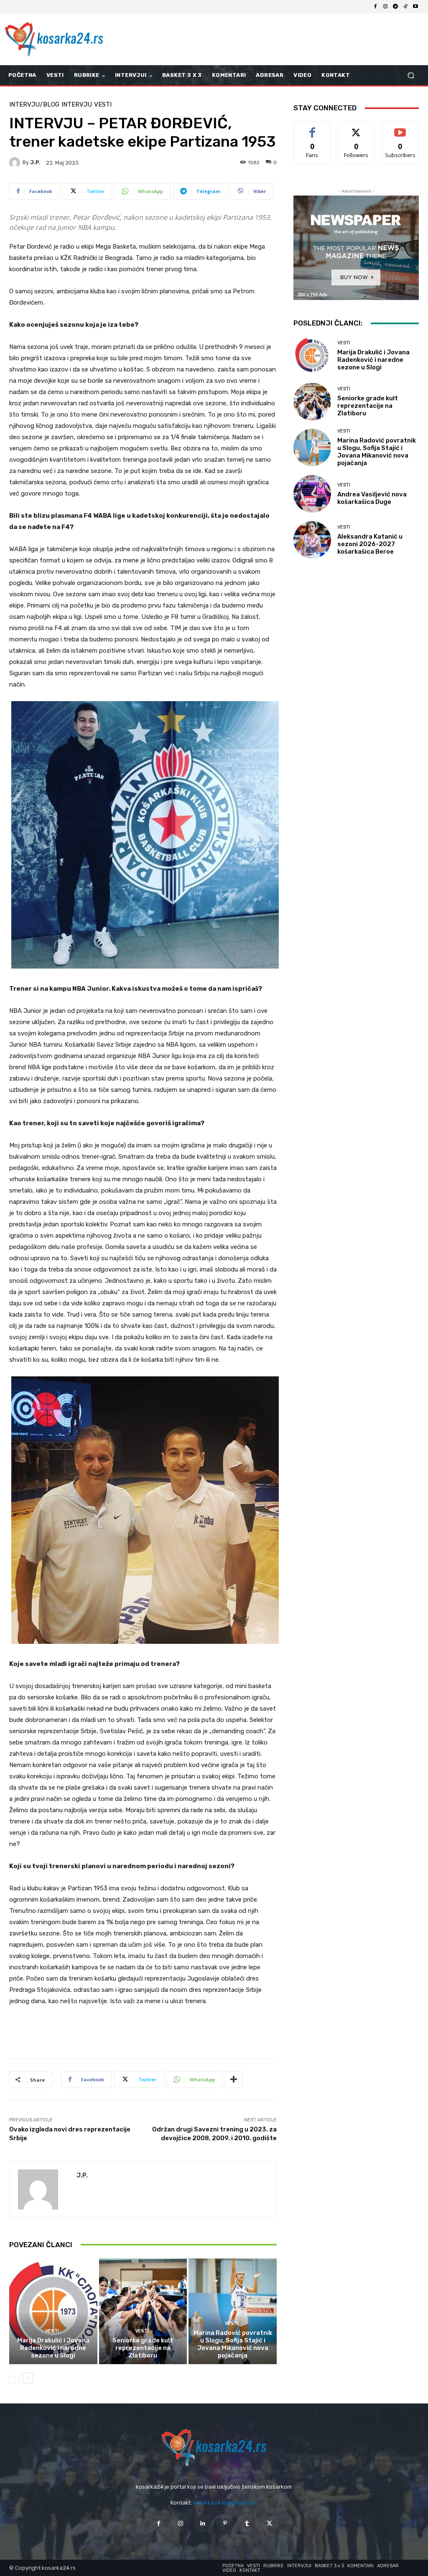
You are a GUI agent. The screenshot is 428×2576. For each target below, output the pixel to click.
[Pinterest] (225, 2524)
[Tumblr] (247, 2524)
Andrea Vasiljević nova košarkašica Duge (372, 498)
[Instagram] (385, 7)
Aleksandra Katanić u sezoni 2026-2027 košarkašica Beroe (370, 544)
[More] (234, 2080)
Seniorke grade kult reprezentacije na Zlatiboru (143, 2348)
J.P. (35, 162)
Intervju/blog (34, 105)
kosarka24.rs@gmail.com (225, 2503)
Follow (356, 128)
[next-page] (28, 2378)
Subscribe (400, 128)
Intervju (77, 105)
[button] (411, 75)
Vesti (103, 105)
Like (312, 128)
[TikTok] (405, 7)
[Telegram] (395, 7)
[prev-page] (14, 2378)
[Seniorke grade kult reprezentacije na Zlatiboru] (143, 2311)
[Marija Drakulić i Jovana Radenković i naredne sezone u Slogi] (53, 2311)
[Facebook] (375, 7)
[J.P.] (16, 163)
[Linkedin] (203, 2524)
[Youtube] (415, 7)
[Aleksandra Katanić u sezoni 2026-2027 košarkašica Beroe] (312, 540)
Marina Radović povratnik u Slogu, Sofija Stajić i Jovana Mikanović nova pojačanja (233, 2344)
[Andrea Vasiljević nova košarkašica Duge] (312, 494)
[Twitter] (269, 2524)
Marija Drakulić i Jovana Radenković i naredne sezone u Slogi (53, 2348)
